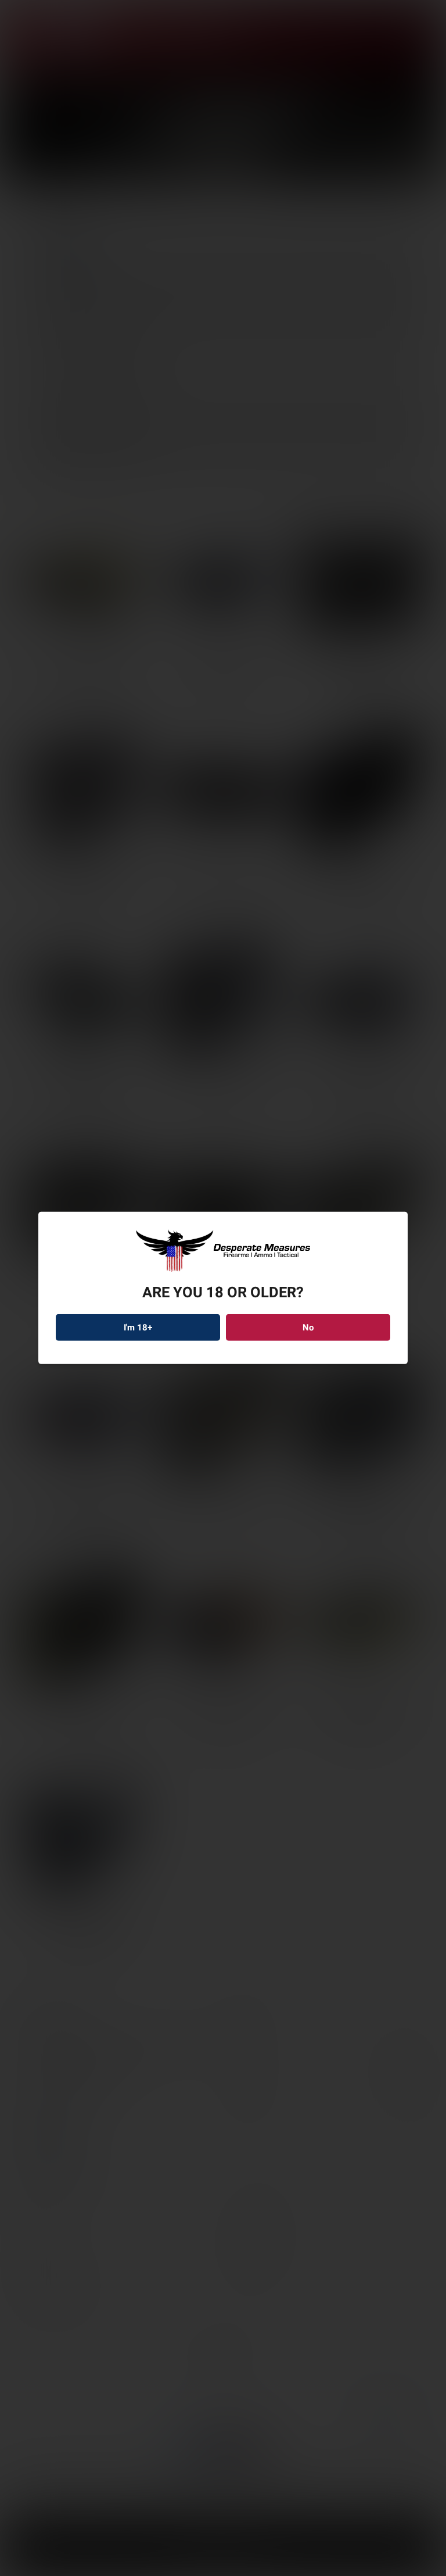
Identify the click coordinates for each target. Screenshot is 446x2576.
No (308, 1328)
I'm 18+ (138, 1328)
